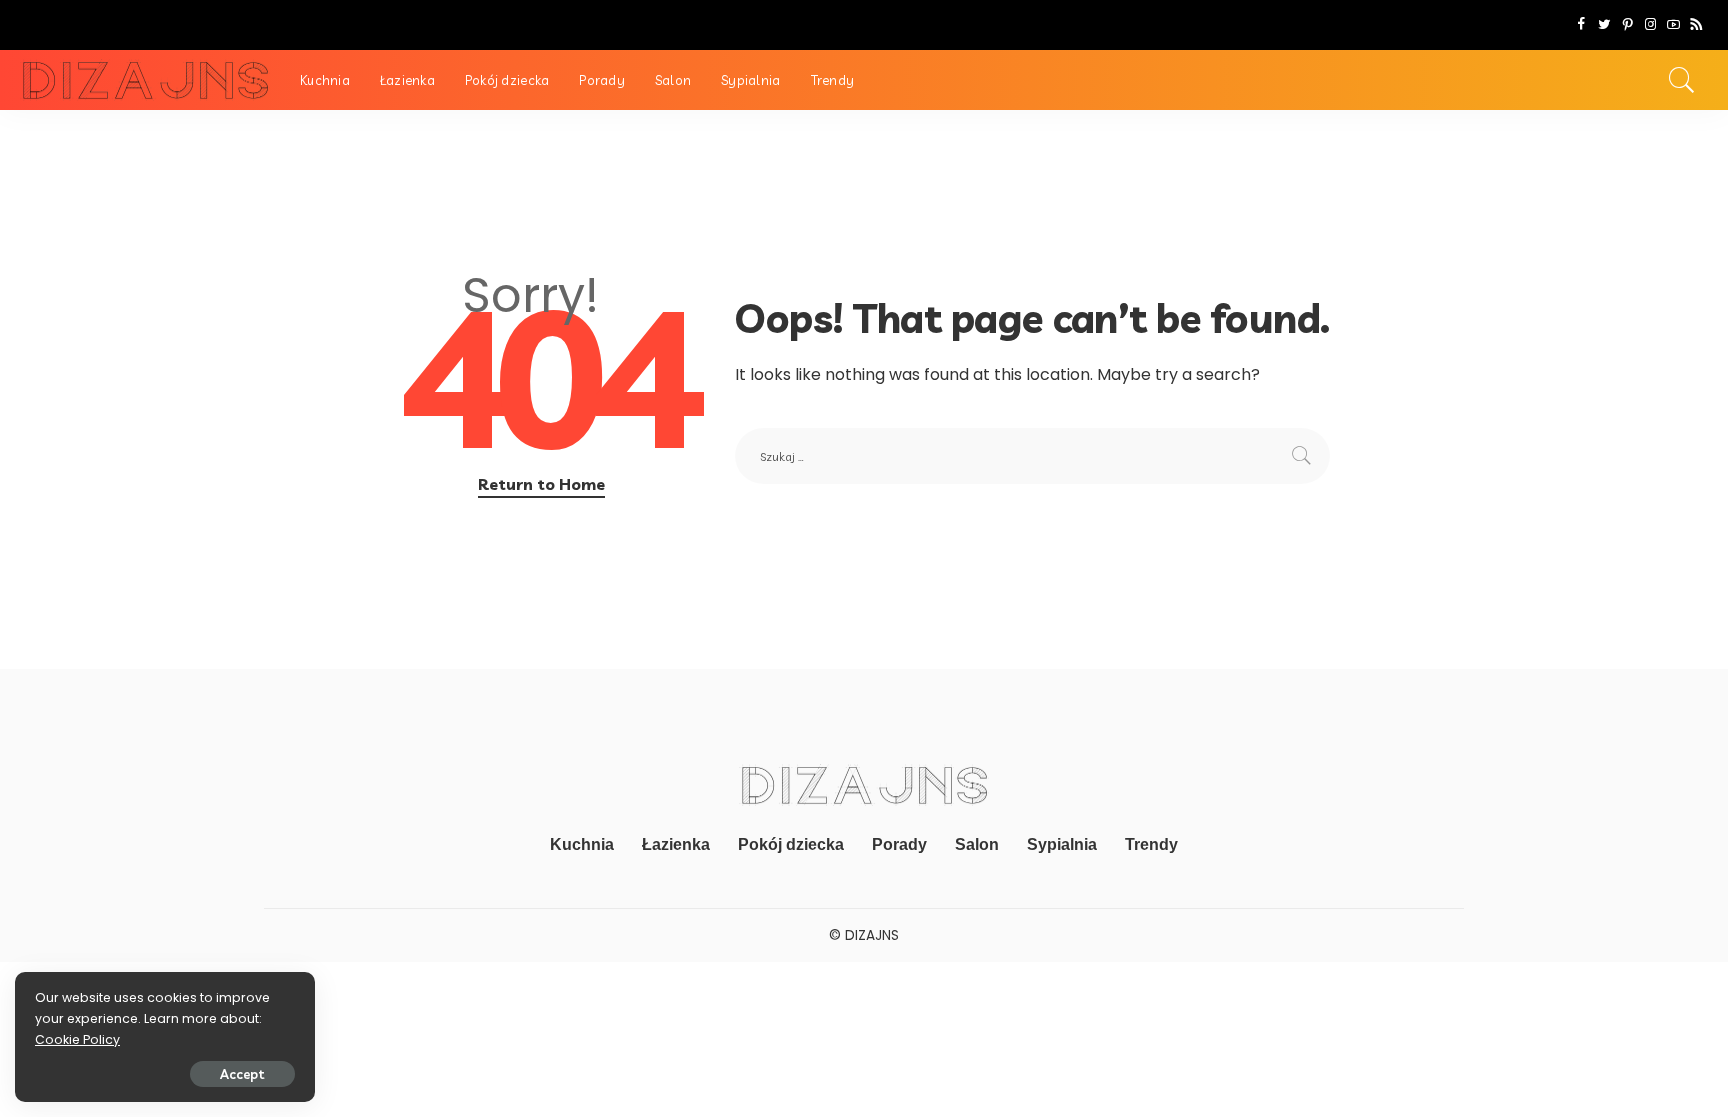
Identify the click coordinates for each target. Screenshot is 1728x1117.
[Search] (1682, 80)
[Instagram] (1650, 25)
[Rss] (1696, 25)
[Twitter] (1604, 25)
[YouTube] (1673, 25)
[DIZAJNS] (145, 80)
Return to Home (541, 484)
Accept (242, 1074)
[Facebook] (1581, 25)
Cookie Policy (77, 1039)
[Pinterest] (1627, 25)
